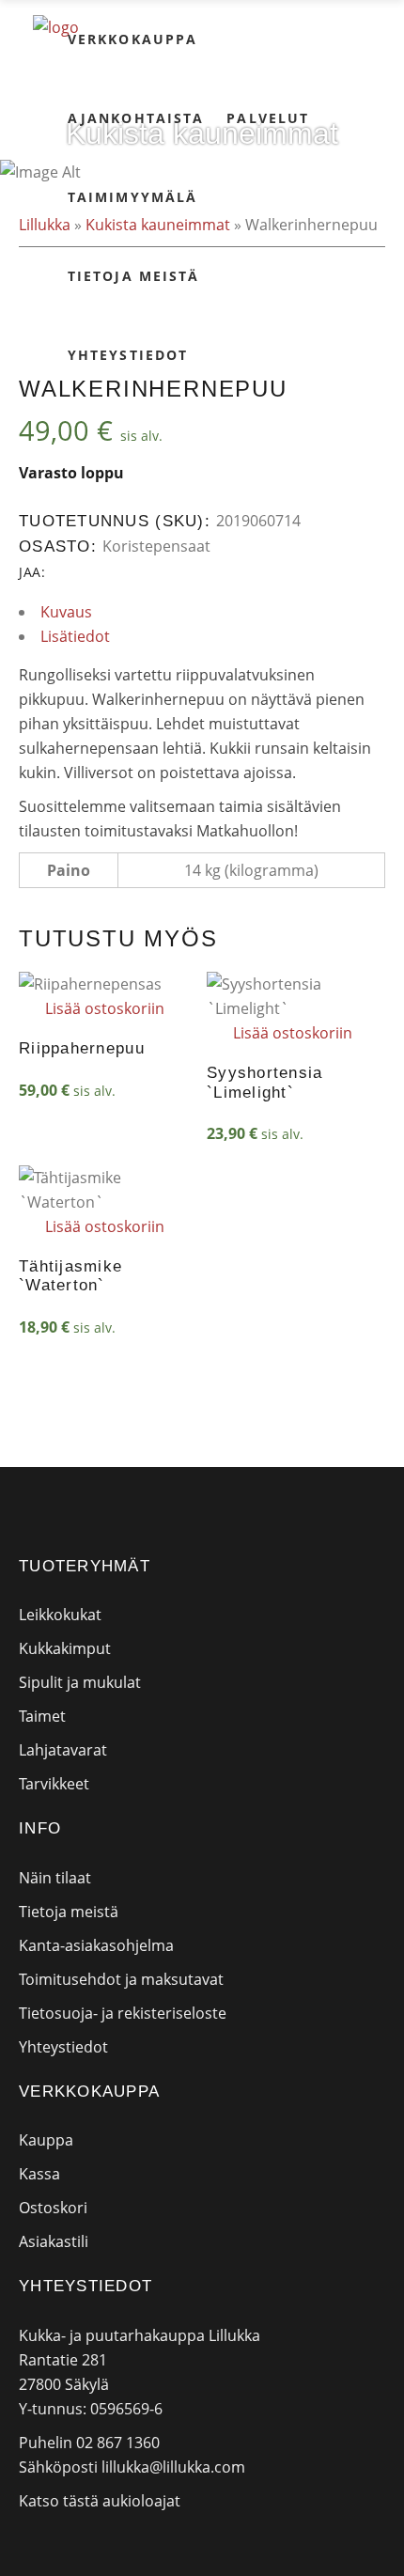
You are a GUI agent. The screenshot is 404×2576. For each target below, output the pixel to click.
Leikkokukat (60, 1615)
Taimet (42, 1716)
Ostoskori (53, 2208)
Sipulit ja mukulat (80, 1682)
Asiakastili (54, 2241)
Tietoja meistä (69, 1912)
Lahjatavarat (63, 1750)
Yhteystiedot (63, 2047)
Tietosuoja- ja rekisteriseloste (123, 2013)
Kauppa (46, 2140)
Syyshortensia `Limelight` (265, 1082)
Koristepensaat (156, 546)
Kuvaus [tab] (66, 612)
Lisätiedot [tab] (75, 636)
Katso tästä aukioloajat (100, 2501)
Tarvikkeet (54, 1784)
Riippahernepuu (82, 1048)
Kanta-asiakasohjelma (96, 1945)
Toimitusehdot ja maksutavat (121, 1979)
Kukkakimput (65, 1648)
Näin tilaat (55, 1878)
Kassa (39, 2174)
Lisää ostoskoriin (105, 1008)
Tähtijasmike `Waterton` (70, 1276)
